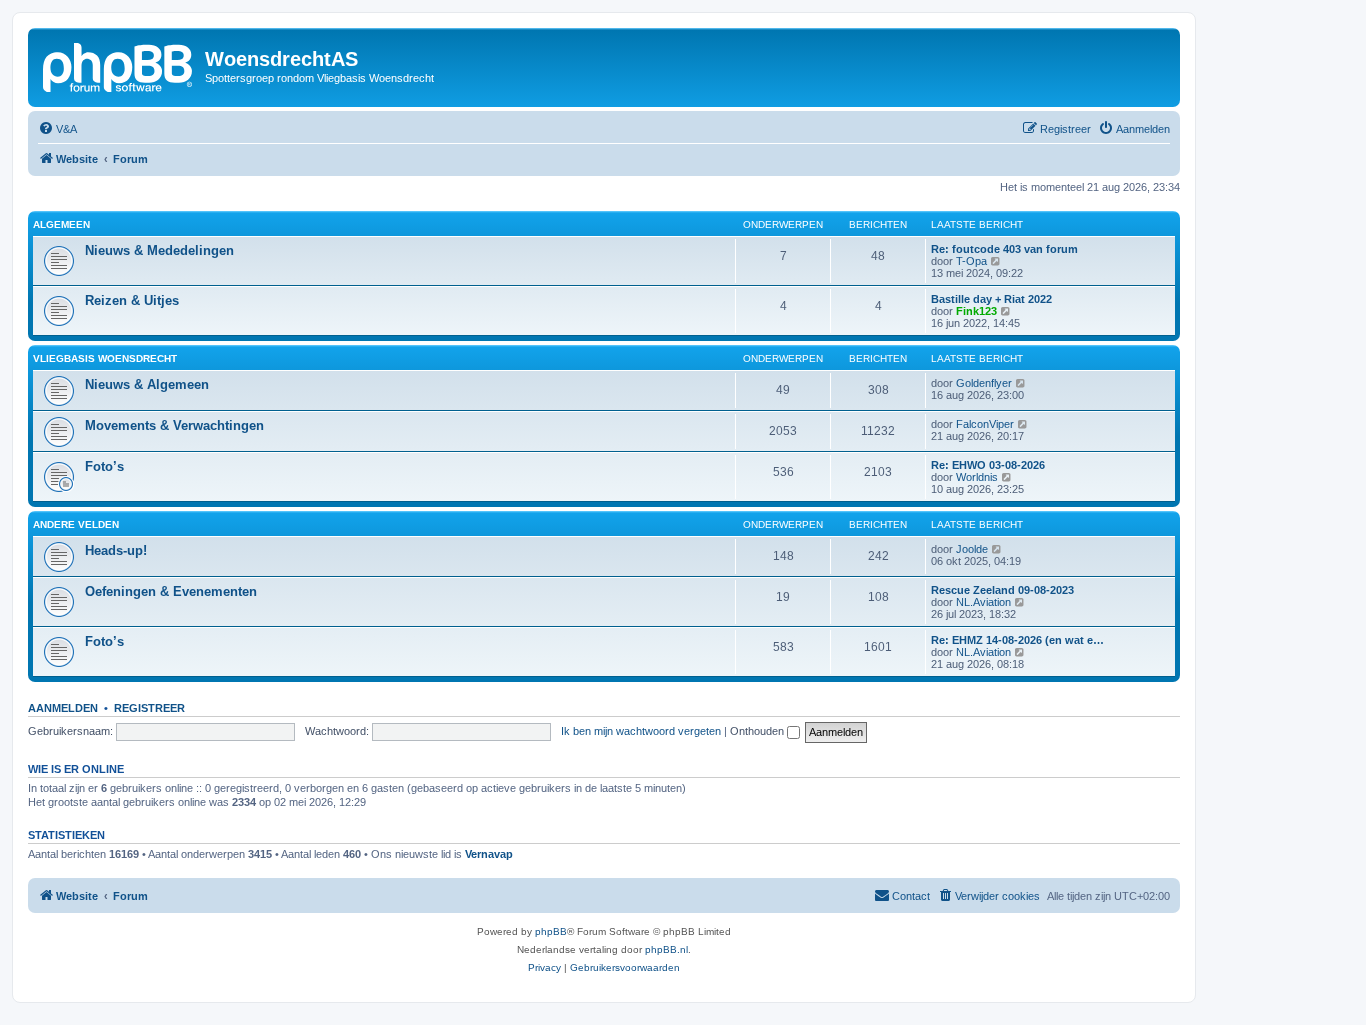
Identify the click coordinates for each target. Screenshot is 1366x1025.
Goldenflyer (984, 383)
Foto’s (104, 466)
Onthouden (758, 731)
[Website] (119, 65)
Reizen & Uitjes (132, 300)
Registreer (149, 708)
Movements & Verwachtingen (174, 425)
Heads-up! (116, 550)
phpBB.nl (666, 949)
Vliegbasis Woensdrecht (105, 358)
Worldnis (977, 477)
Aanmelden (63, 708)
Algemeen (61, 224)
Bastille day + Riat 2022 (991, 299)
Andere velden (76, 524)
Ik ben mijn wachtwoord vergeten (641, 731)
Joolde (972, 549)
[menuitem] (57, 129)
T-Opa (971, 261)
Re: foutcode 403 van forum (1004, 249)
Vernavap (489, 854)
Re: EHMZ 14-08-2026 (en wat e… (1017, 640)
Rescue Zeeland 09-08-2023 (1002, 590)
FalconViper (985, 424)
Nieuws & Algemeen (147, 384)
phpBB (551, 931)
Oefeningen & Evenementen (171, 591)
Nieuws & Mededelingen (159, 250)
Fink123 (976, 311)
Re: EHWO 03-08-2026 (988, 465)
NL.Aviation (983, 602)
